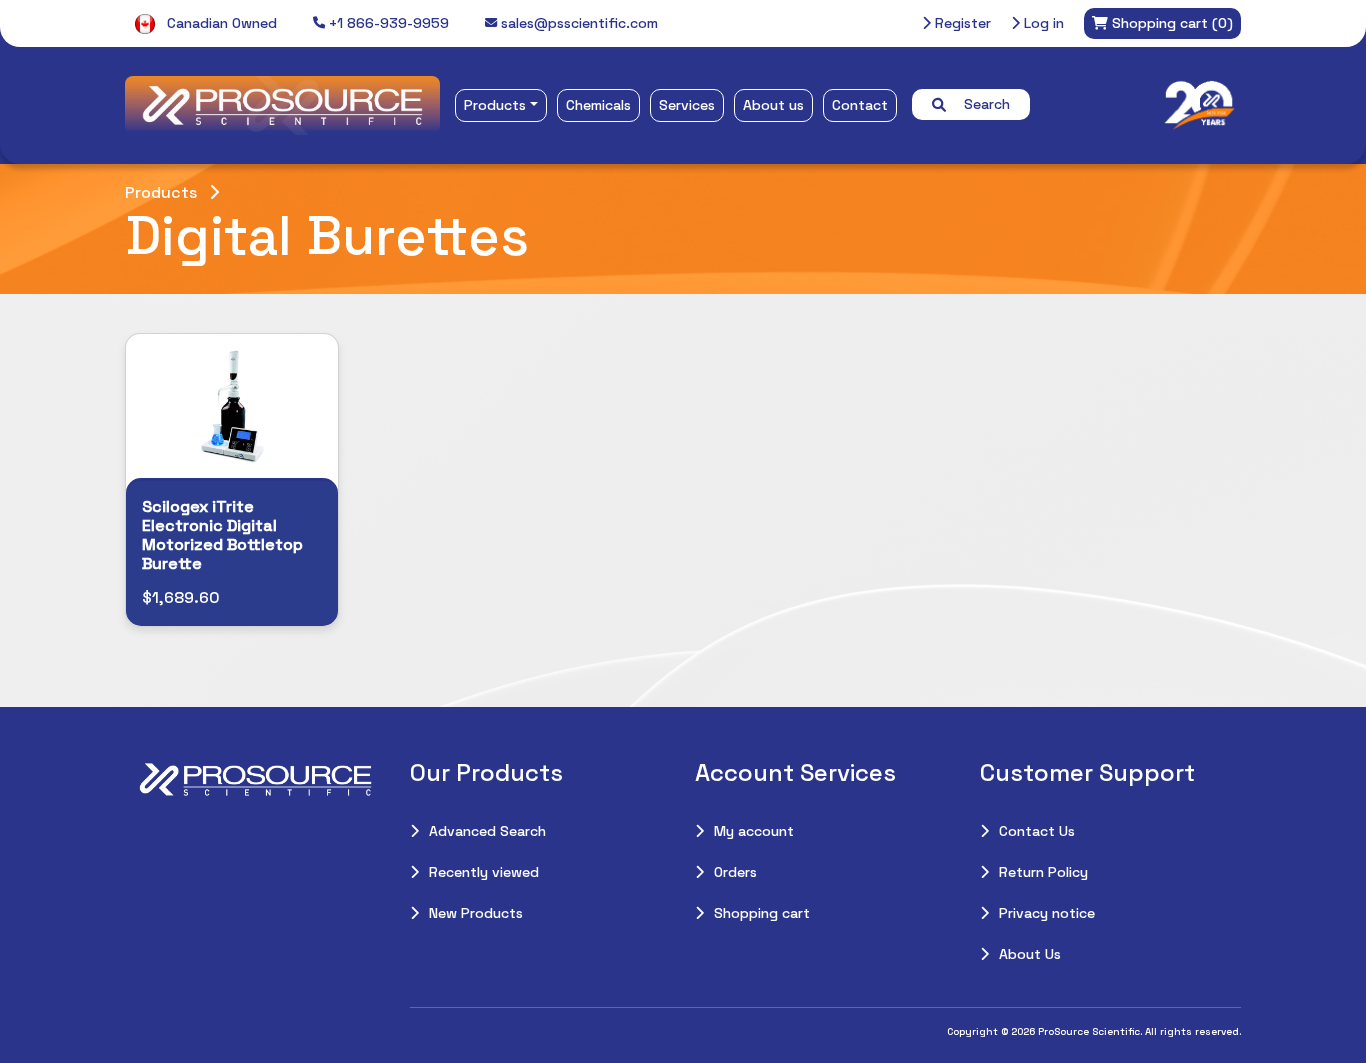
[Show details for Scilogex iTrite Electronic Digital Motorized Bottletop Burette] (232, 406)
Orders (735, 872)
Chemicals (598, 105)
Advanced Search (487, 831)
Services (687, 105)
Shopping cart (762, 913)
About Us (1030, 954)
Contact (860, 105)
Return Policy (1043, 872)
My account (754, 831)
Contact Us (1037, 831)
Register (961, 23)
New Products (476, 913)
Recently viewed (484, 872)
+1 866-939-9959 (387, 23)
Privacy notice (1047, 913)
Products (495, 105)
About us (773, 105)
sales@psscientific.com (577, 23)
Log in (1042, 23)
